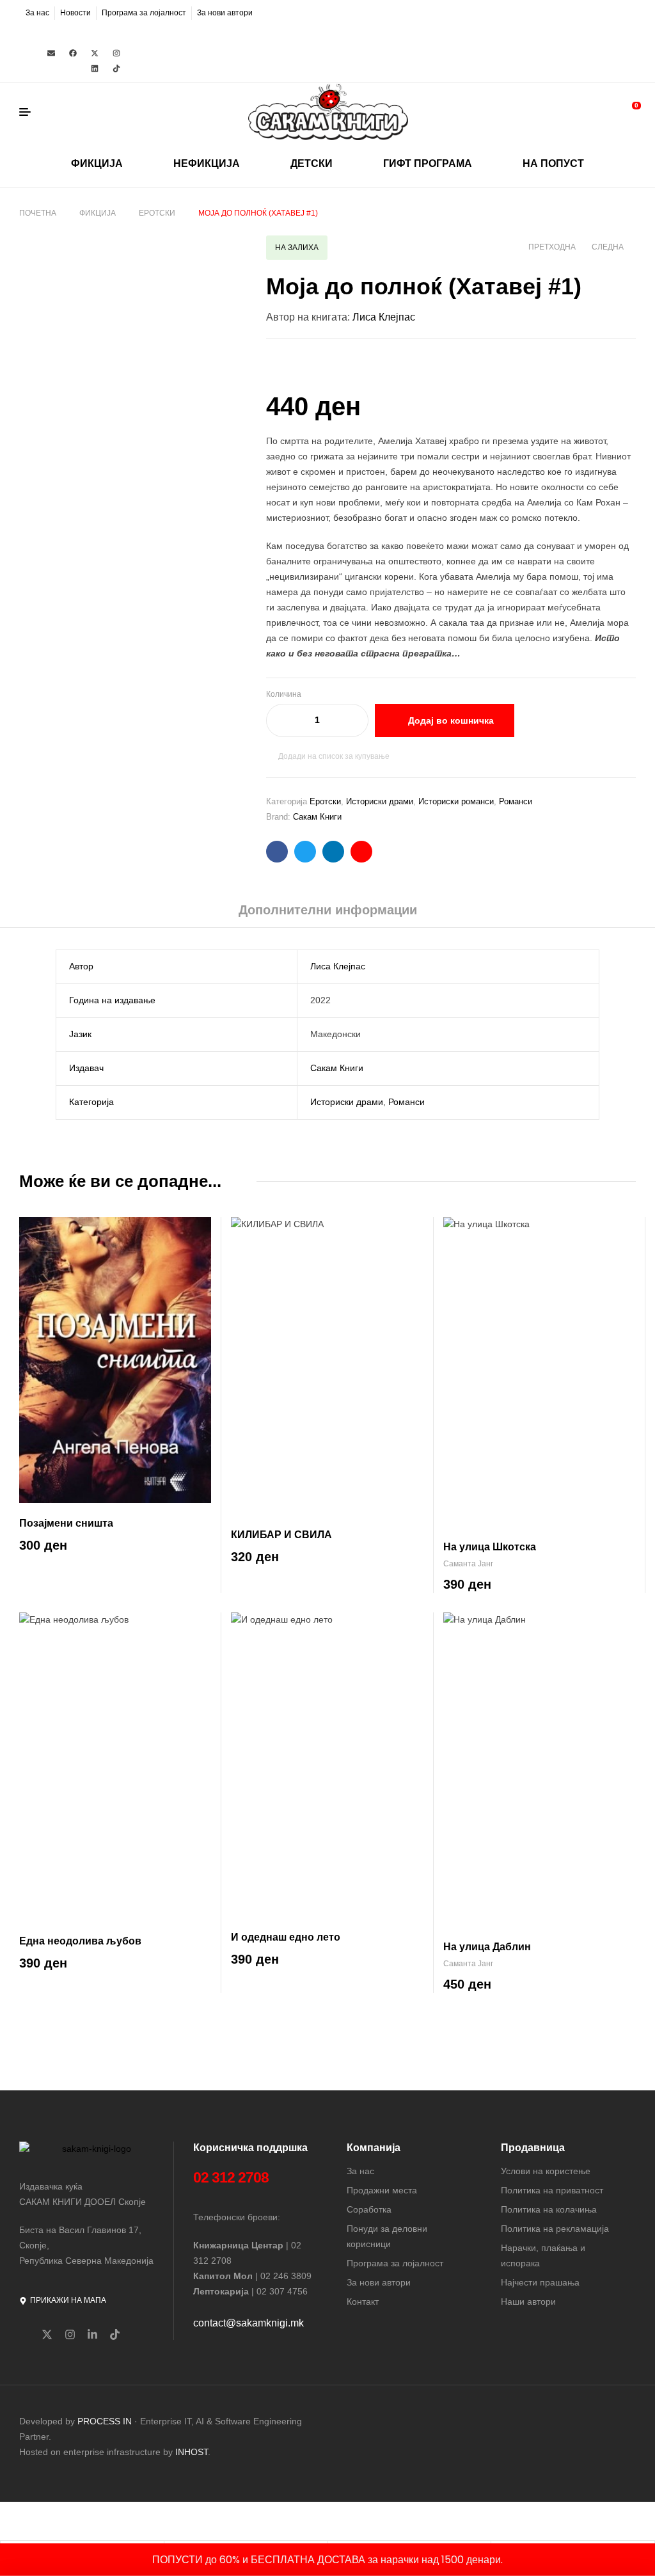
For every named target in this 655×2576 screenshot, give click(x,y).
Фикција (98, 213)
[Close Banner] (643, 2559)
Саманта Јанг (468, 1564)
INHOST (192, 2452)
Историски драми (380, 801)
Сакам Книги (317, 817)
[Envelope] (51, 53)
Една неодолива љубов (80, 1941)
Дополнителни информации (328, 910)
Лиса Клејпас (384, 317)
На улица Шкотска (490, 1547)
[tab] (328, 914)
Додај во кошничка (451, 720)
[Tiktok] (116, 68)
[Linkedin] (95, 68)
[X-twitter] (95, 53)
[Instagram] (116, 53)
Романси (516, 801)
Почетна (38, 213)
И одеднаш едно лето (286, 1937)
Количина (284, 694)
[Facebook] (73, 53)
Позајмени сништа (66, 1523)
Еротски (157, 213)
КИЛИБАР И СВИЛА (281, 1535)
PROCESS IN (106, 2421)
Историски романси (456, 801)
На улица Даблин (487, 1947)
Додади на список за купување (334, 756)
